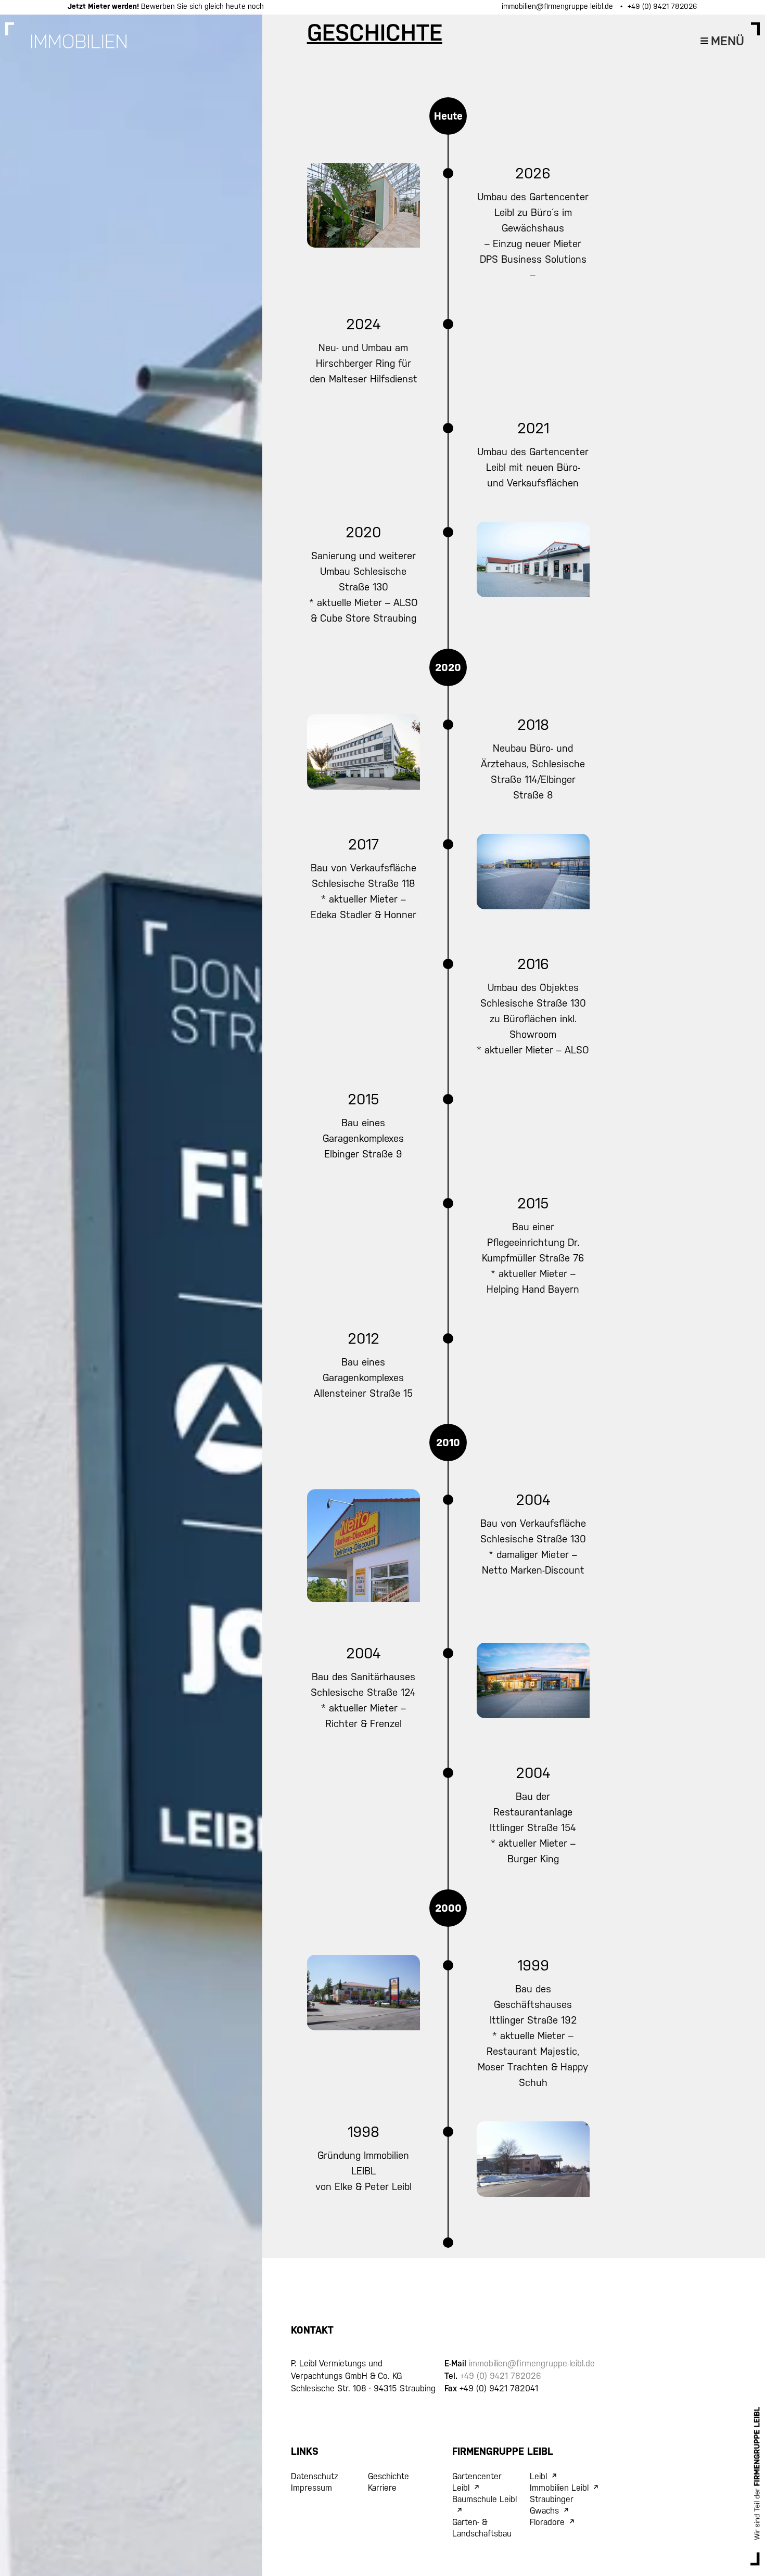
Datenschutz (315, 2476)
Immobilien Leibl (559, 2488)
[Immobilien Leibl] (79, 46)
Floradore (547, 2522)
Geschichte (388, 2476)
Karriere (382, 2488)
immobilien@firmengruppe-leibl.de (558, 6)
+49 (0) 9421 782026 (662, 6)
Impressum (311, 2488)
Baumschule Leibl (484, 2499)
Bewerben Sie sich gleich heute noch (166, 6)
